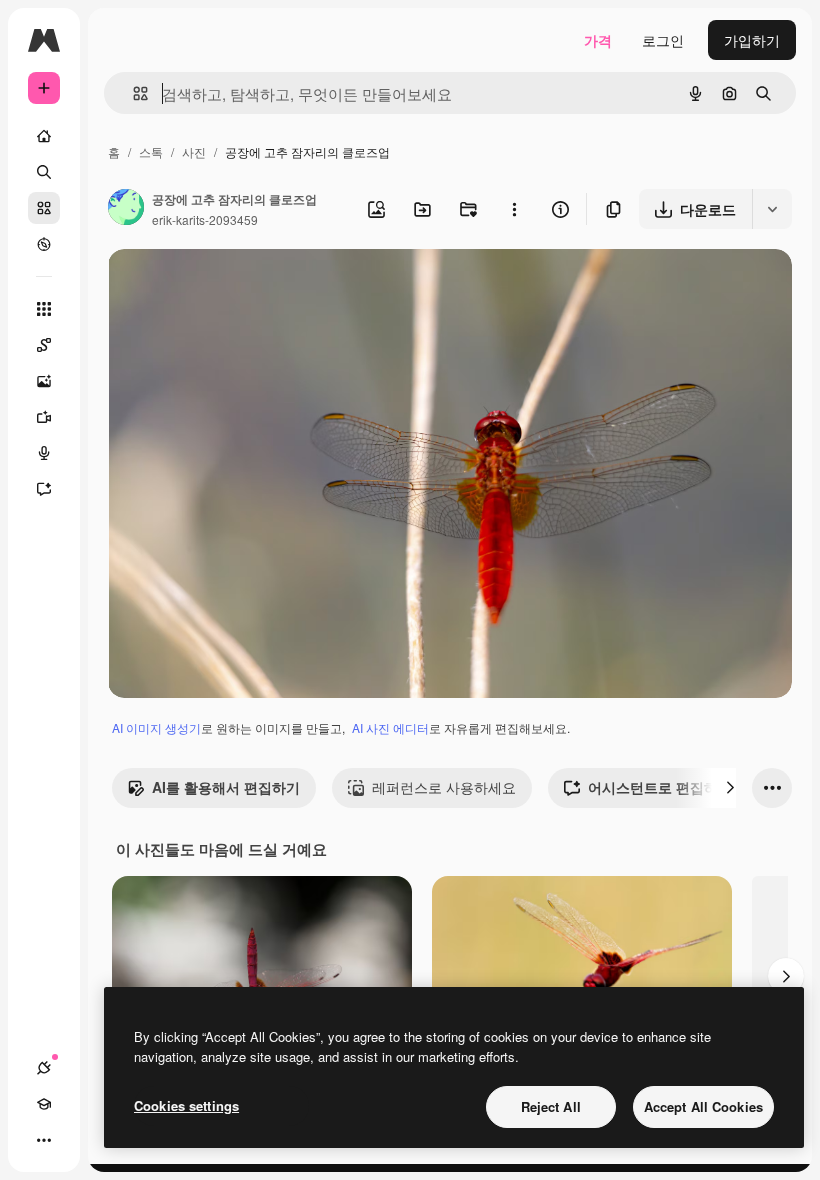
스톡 (151, 151)
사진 (194, 151)
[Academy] (44, 1104)
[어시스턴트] (44, 489)
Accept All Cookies (703, 1106)
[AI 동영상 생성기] (44, 417)
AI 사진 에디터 (390, 727)
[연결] (44, 1068)
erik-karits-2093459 (205, 219)
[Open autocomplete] (132, 93)
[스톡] (44, 208)
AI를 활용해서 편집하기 (226, 787)
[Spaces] (44, 345)
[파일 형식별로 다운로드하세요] (772, 209)
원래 (223, 287)
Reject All (551, 1106)
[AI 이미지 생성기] (44, 381)
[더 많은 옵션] (514, 209)
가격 (598, 40)
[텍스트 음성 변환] (44, 453)
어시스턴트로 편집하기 (660, 787)
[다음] (730, 788)
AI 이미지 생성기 (156, 727)
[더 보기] (44, 1140)
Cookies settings (186, 1105)
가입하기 (752, 40)
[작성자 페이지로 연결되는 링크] (126, 209)
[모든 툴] (44, 309)
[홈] (44, 136)
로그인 (663, 40)
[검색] (44, 172)
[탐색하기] (44, 244)
